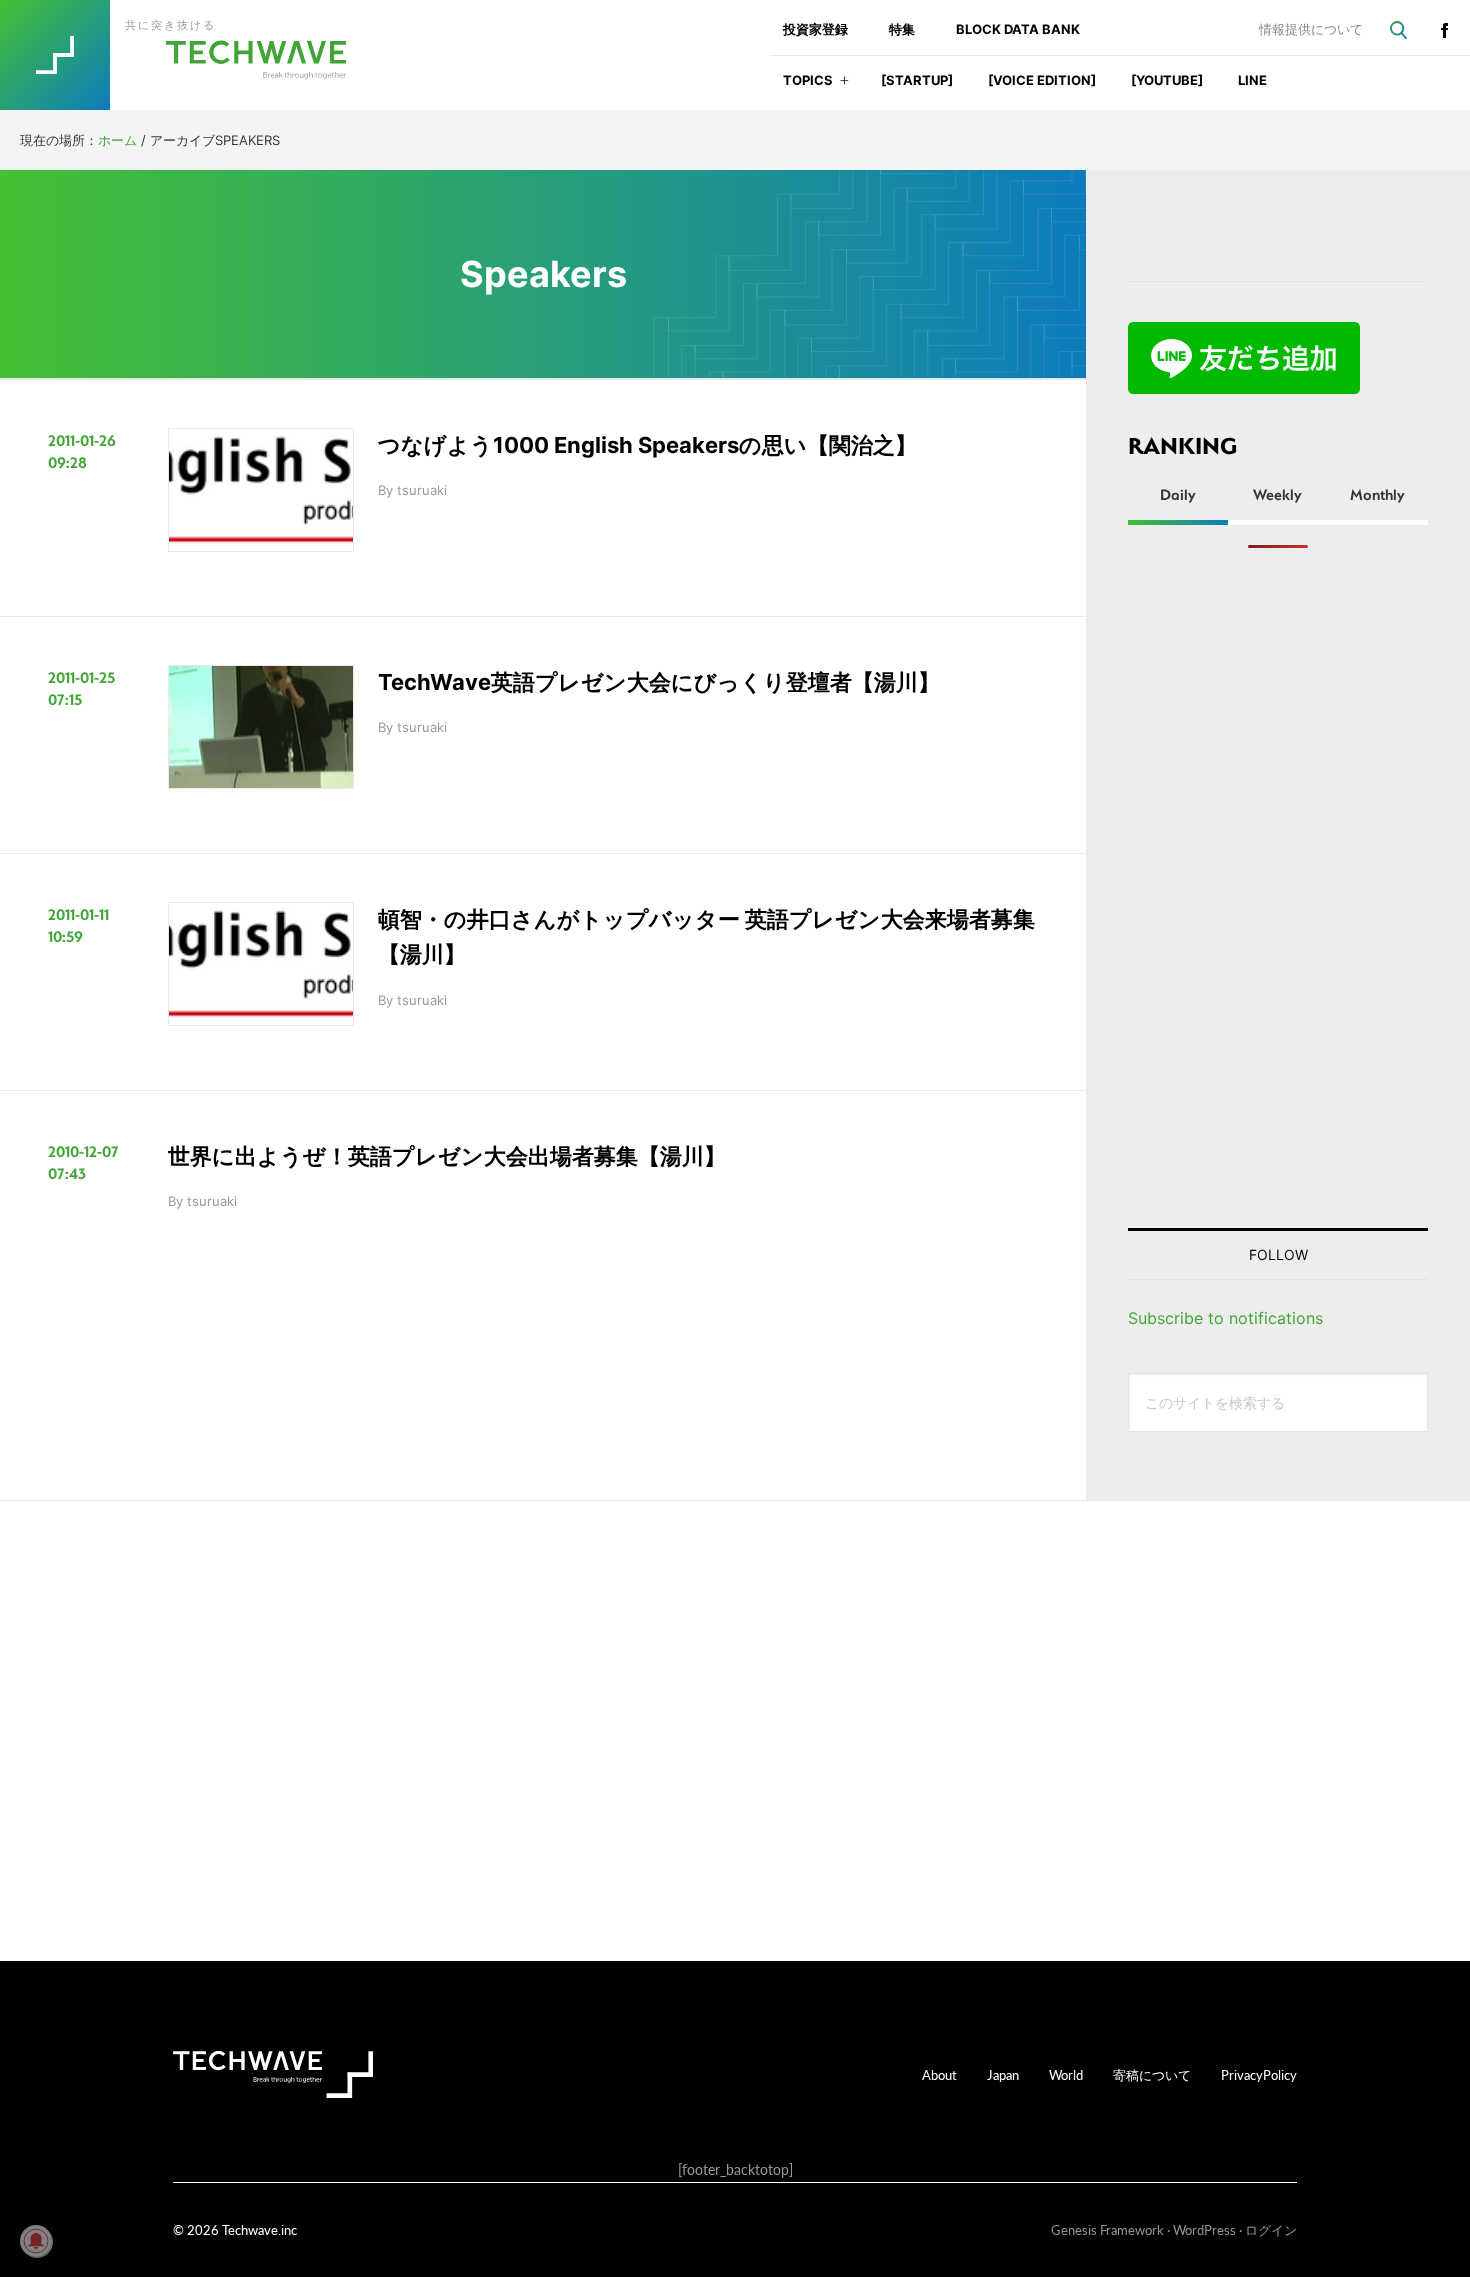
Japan (1003, 2074)
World (1066, 2074)
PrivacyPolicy (1259, 2074)
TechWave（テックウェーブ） (193, 55)
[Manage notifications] (36, 2241)
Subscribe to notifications (1225, 1318)
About (939, 2074)
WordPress (1204, 2229)
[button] (844, 86)
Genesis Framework (1107, 2229)
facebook (1444, 30)
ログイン (1271, 2229)
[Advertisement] (1278, 888)
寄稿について (1152, 2074)
